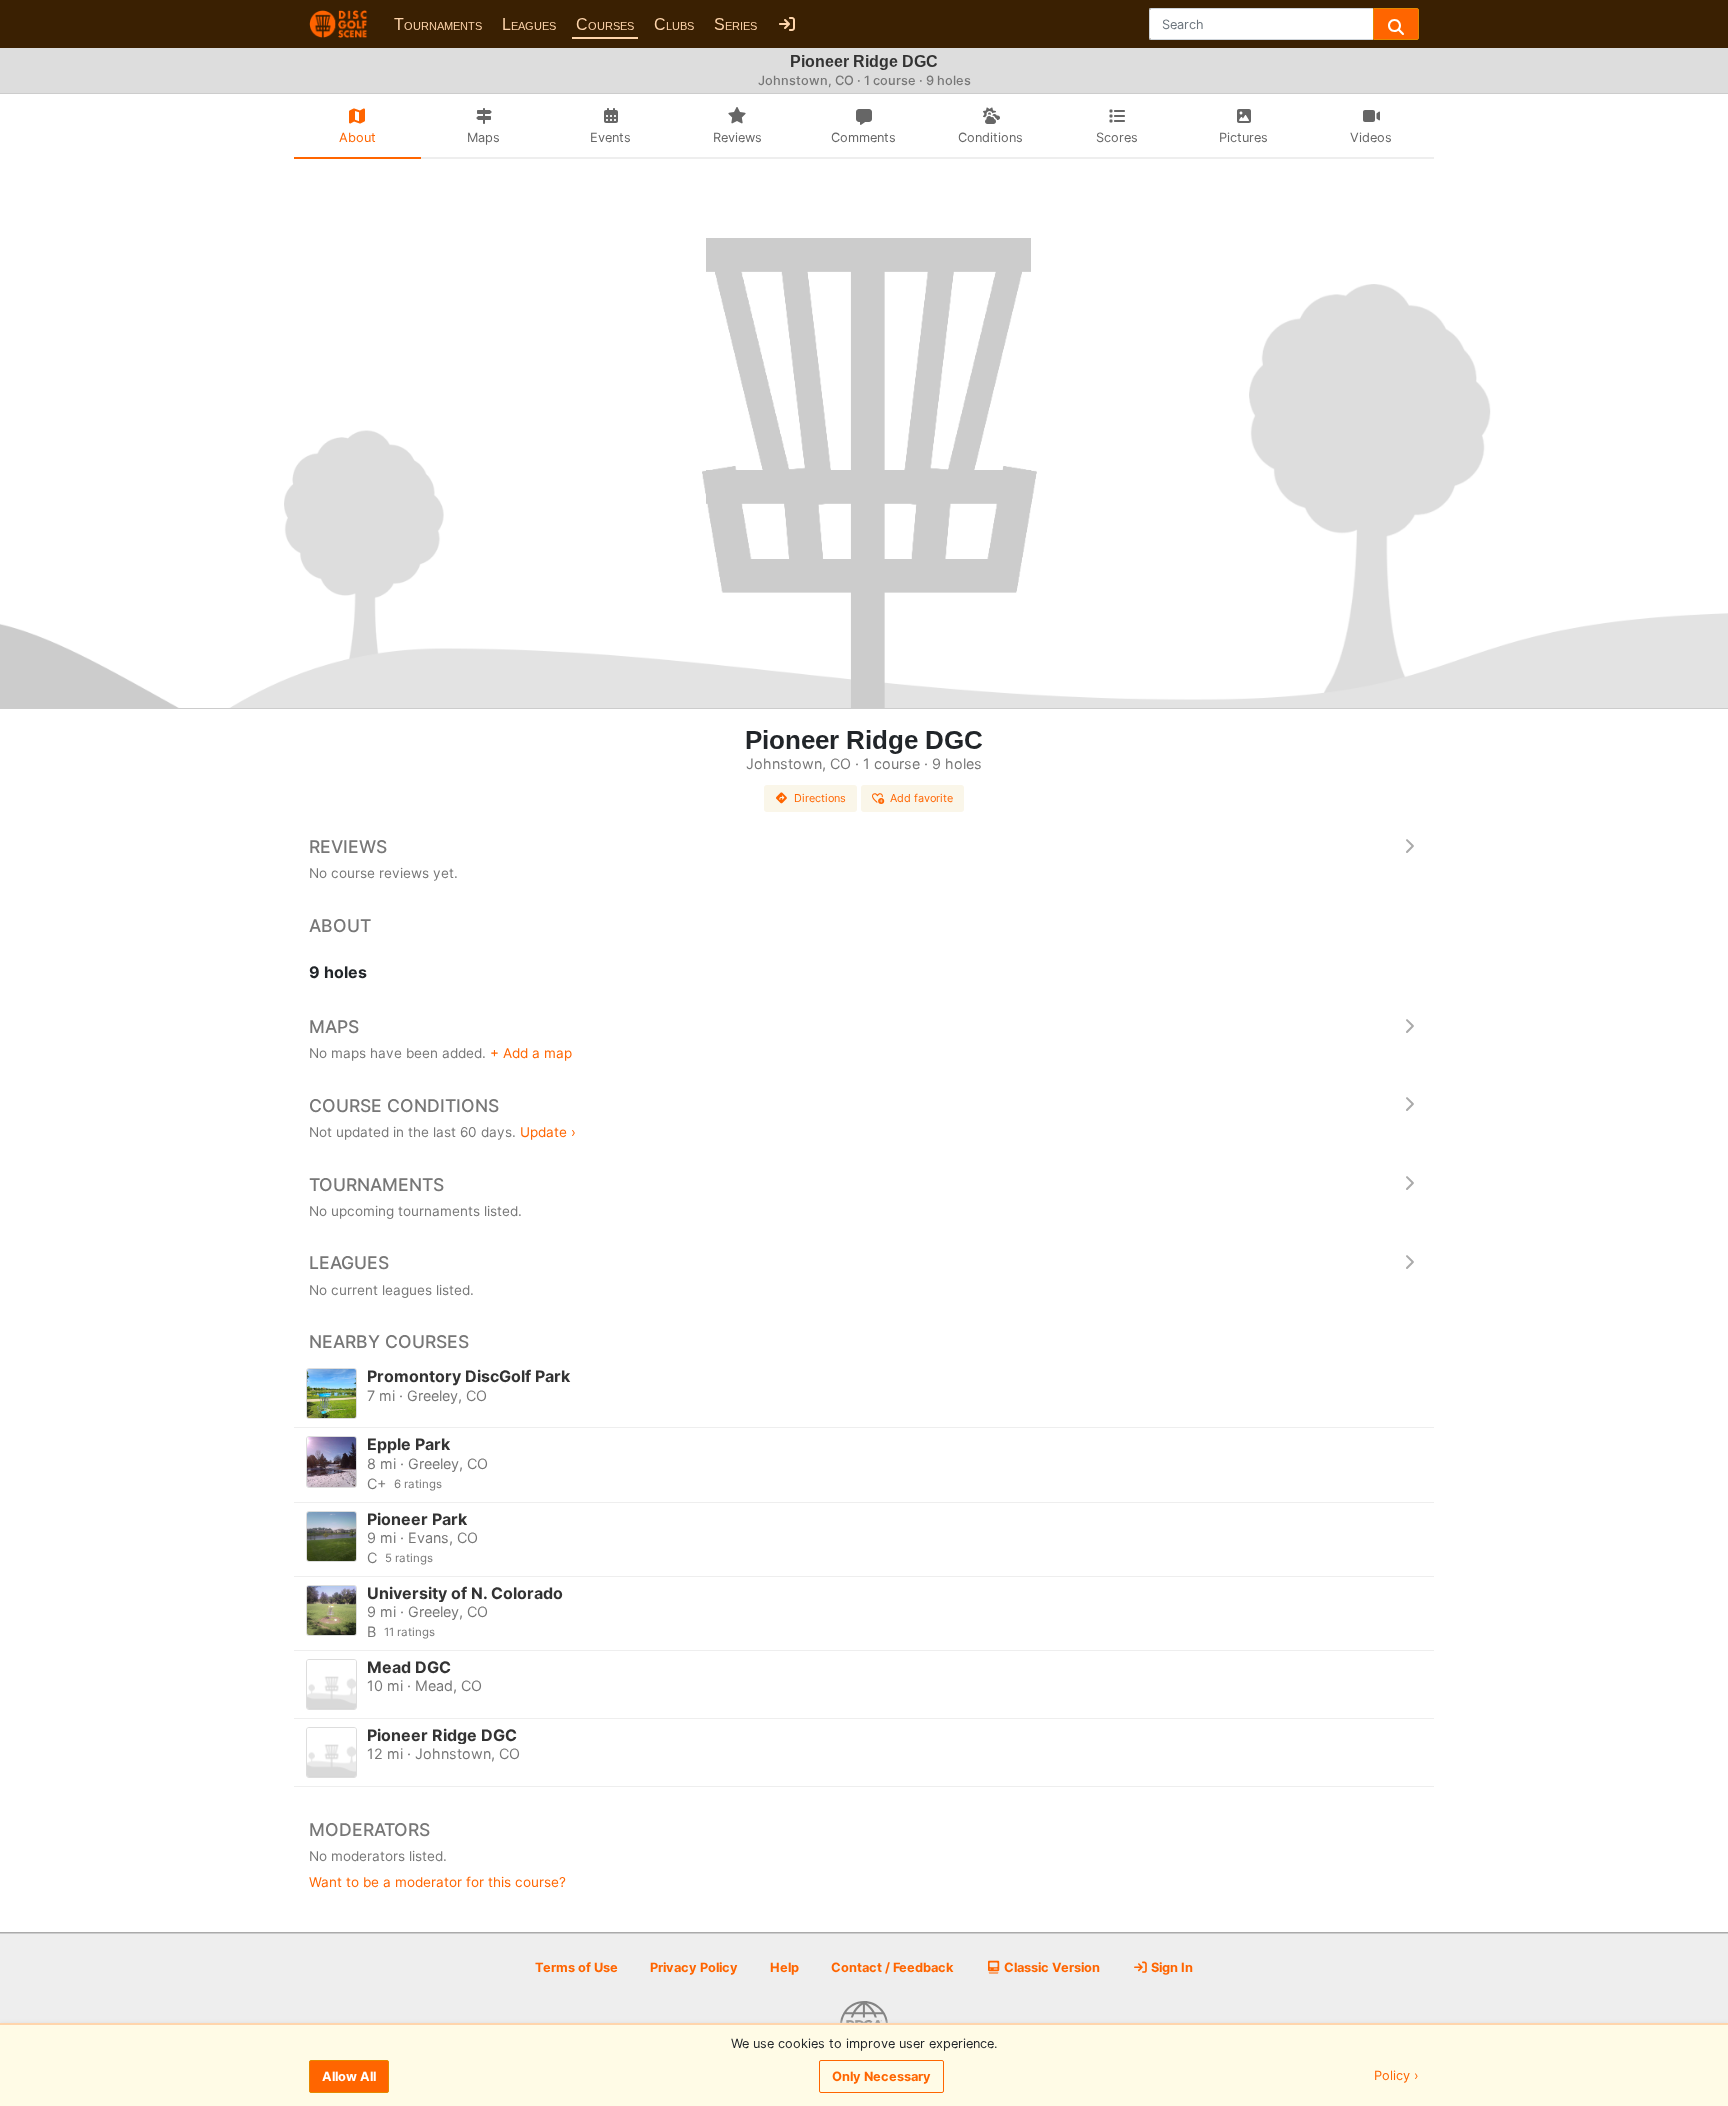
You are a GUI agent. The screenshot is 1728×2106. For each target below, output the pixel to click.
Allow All (349, 2076)
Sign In (1170, 1967)
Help (784, 1967)
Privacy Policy (694, 1967)
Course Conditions (404, 1105)
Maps (334, 1026)
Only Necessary (881, 2076)
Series (735, 24)
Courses (605, 24)
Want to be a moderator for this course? (437, 1882)
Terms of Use (576, 1967)
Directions (820, 798)
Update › (548, 1132)
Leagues (529, 24)
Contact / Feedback (892, 1967)
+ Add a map (531, 1053)
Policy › (1396, 2076)
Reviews (348, 846)
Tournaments (438, 24)
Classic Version (1050, 1967)
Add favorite (921, 798)
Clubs (674, 24)
